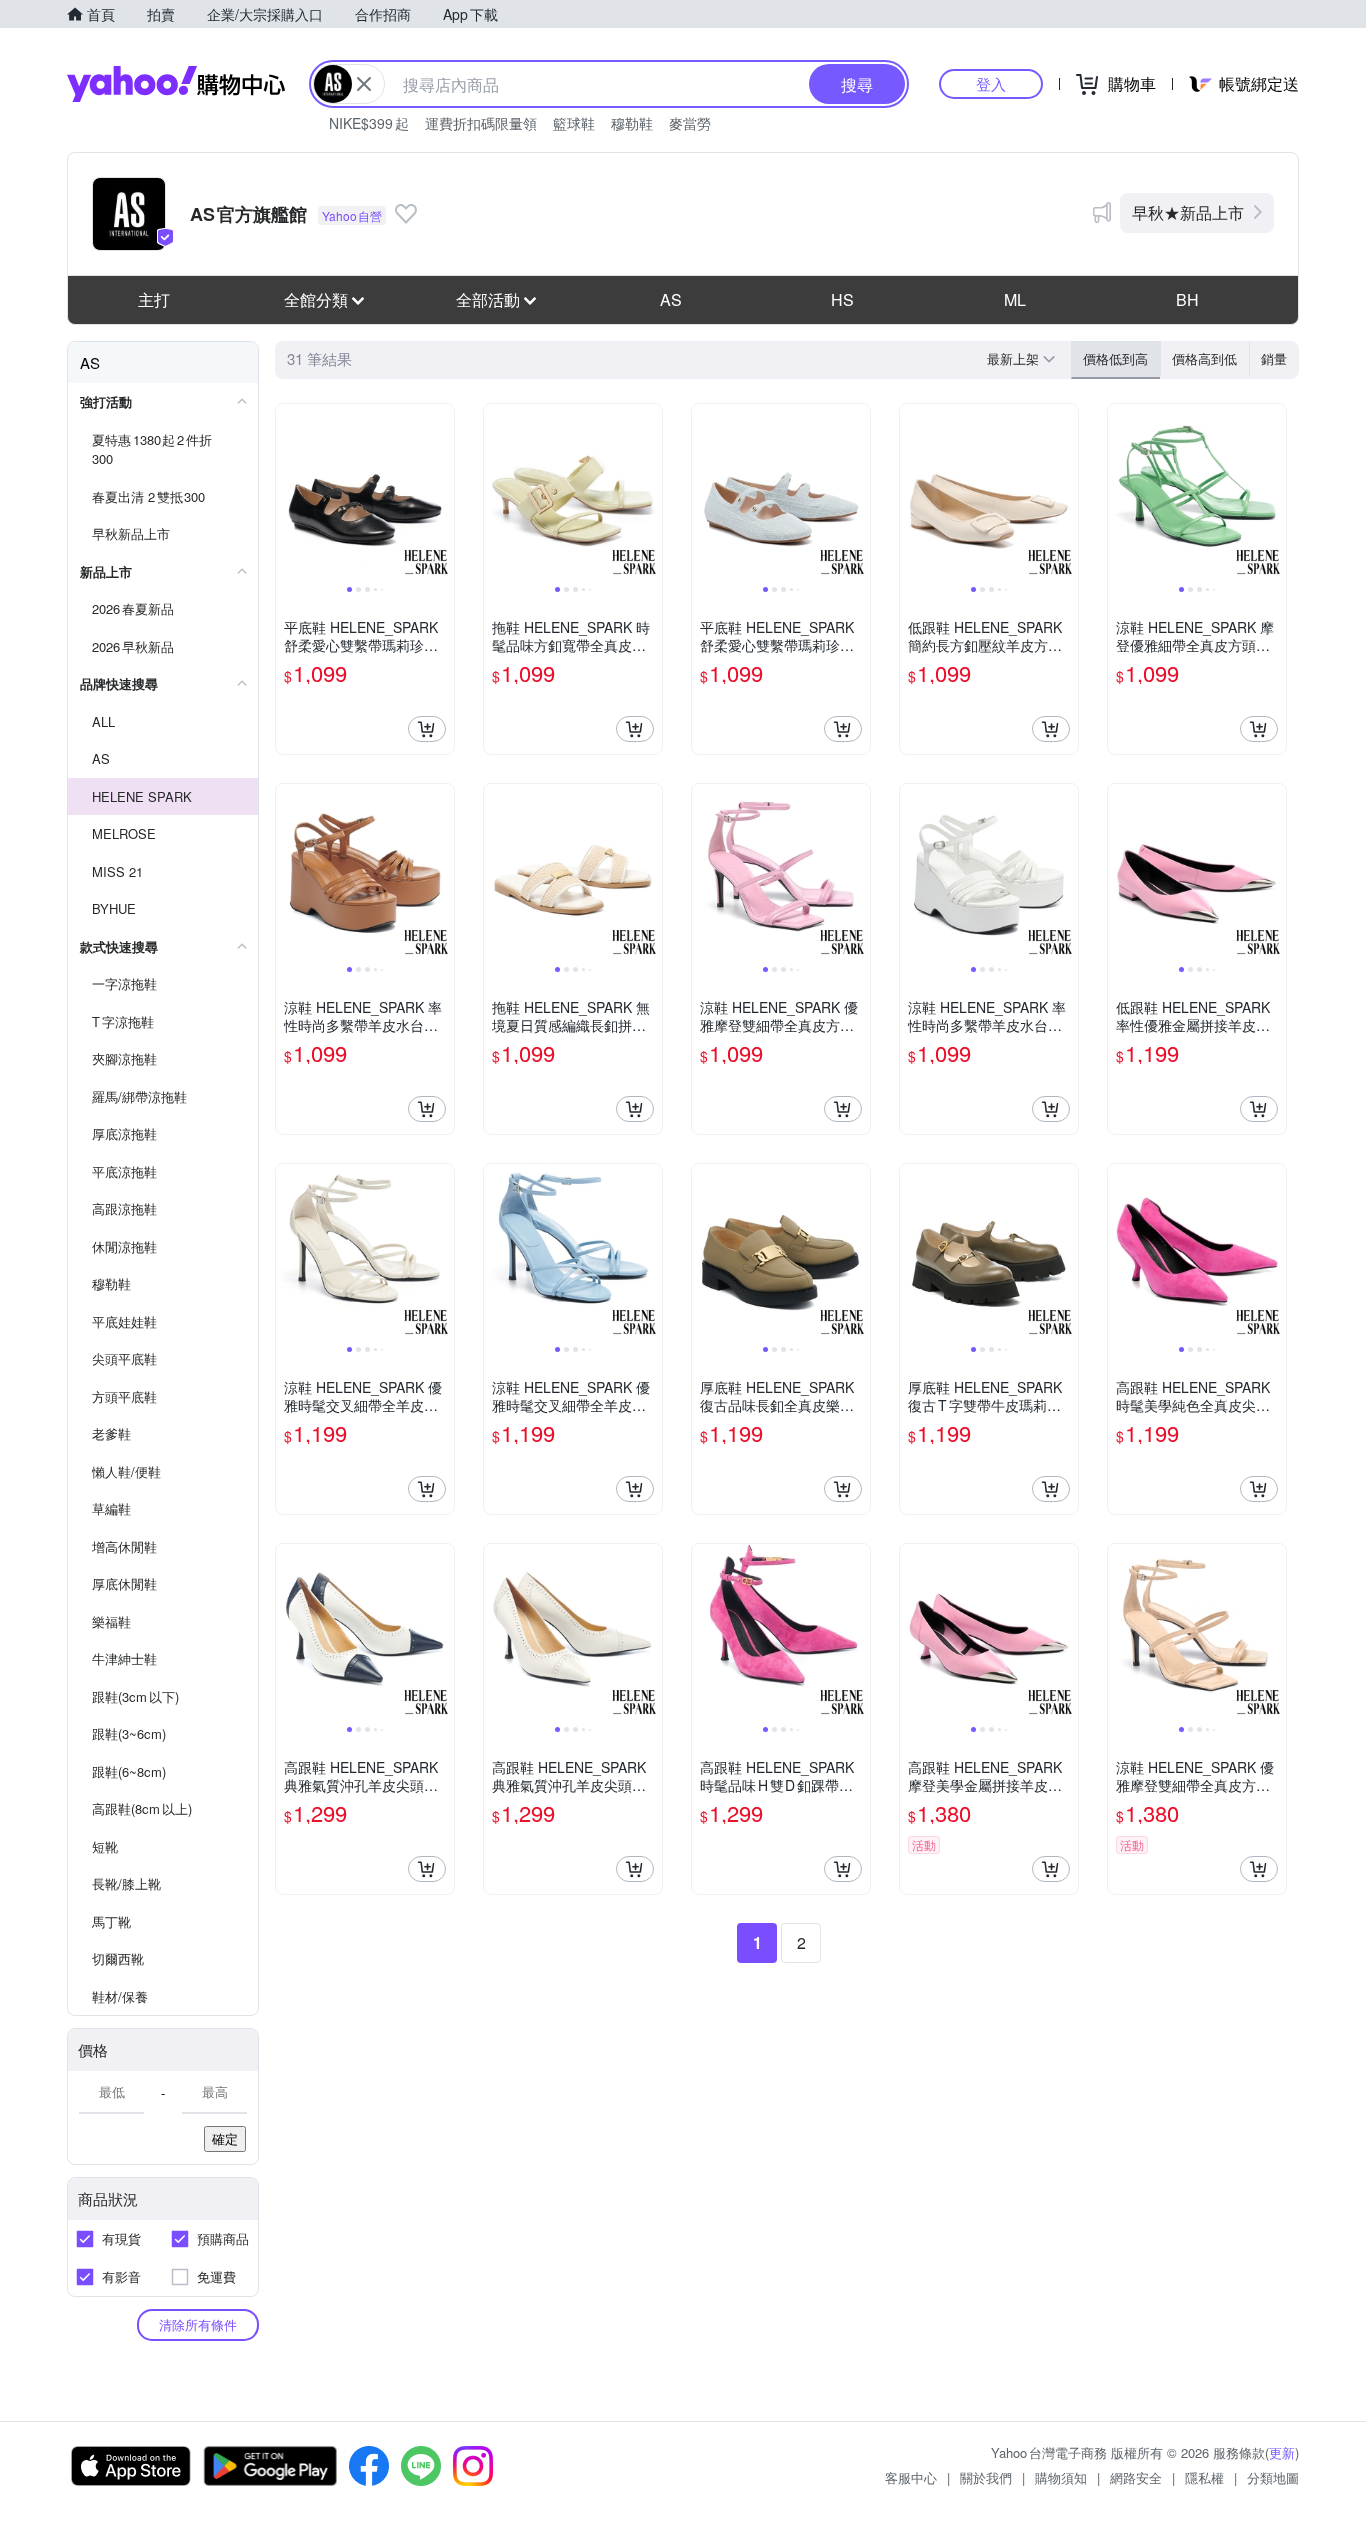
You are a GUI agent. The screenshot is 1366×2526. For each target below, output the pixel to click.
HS (842, 299)
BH (1187, 299)
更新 (1282, 2452)
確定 (225, 2138)
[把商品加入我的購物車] (427, 729)
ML (1015, 299)
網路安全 (1136, 2477)
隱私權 (1204, 2477)
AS (671, 299)
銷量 (1274, 358)
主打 (154, 299)
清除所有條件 (198, 2324)
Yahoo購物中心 (176, 84)
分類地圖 (1273, 2477)
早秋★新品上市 (1188, 212)
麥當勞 (690, 123)
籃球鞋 (574, 123)
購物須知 (1061, 2477)
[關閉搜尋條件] (364, 84)
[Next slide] (441, 493)
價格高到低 (1204, 358)
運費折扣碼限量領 (481, 123)
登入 (991, 83)
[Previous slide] (289, 493)
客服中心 (911, 2477)
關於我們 (986, 2477)
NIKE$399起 (369, 123)
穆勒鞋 (632, 123)
